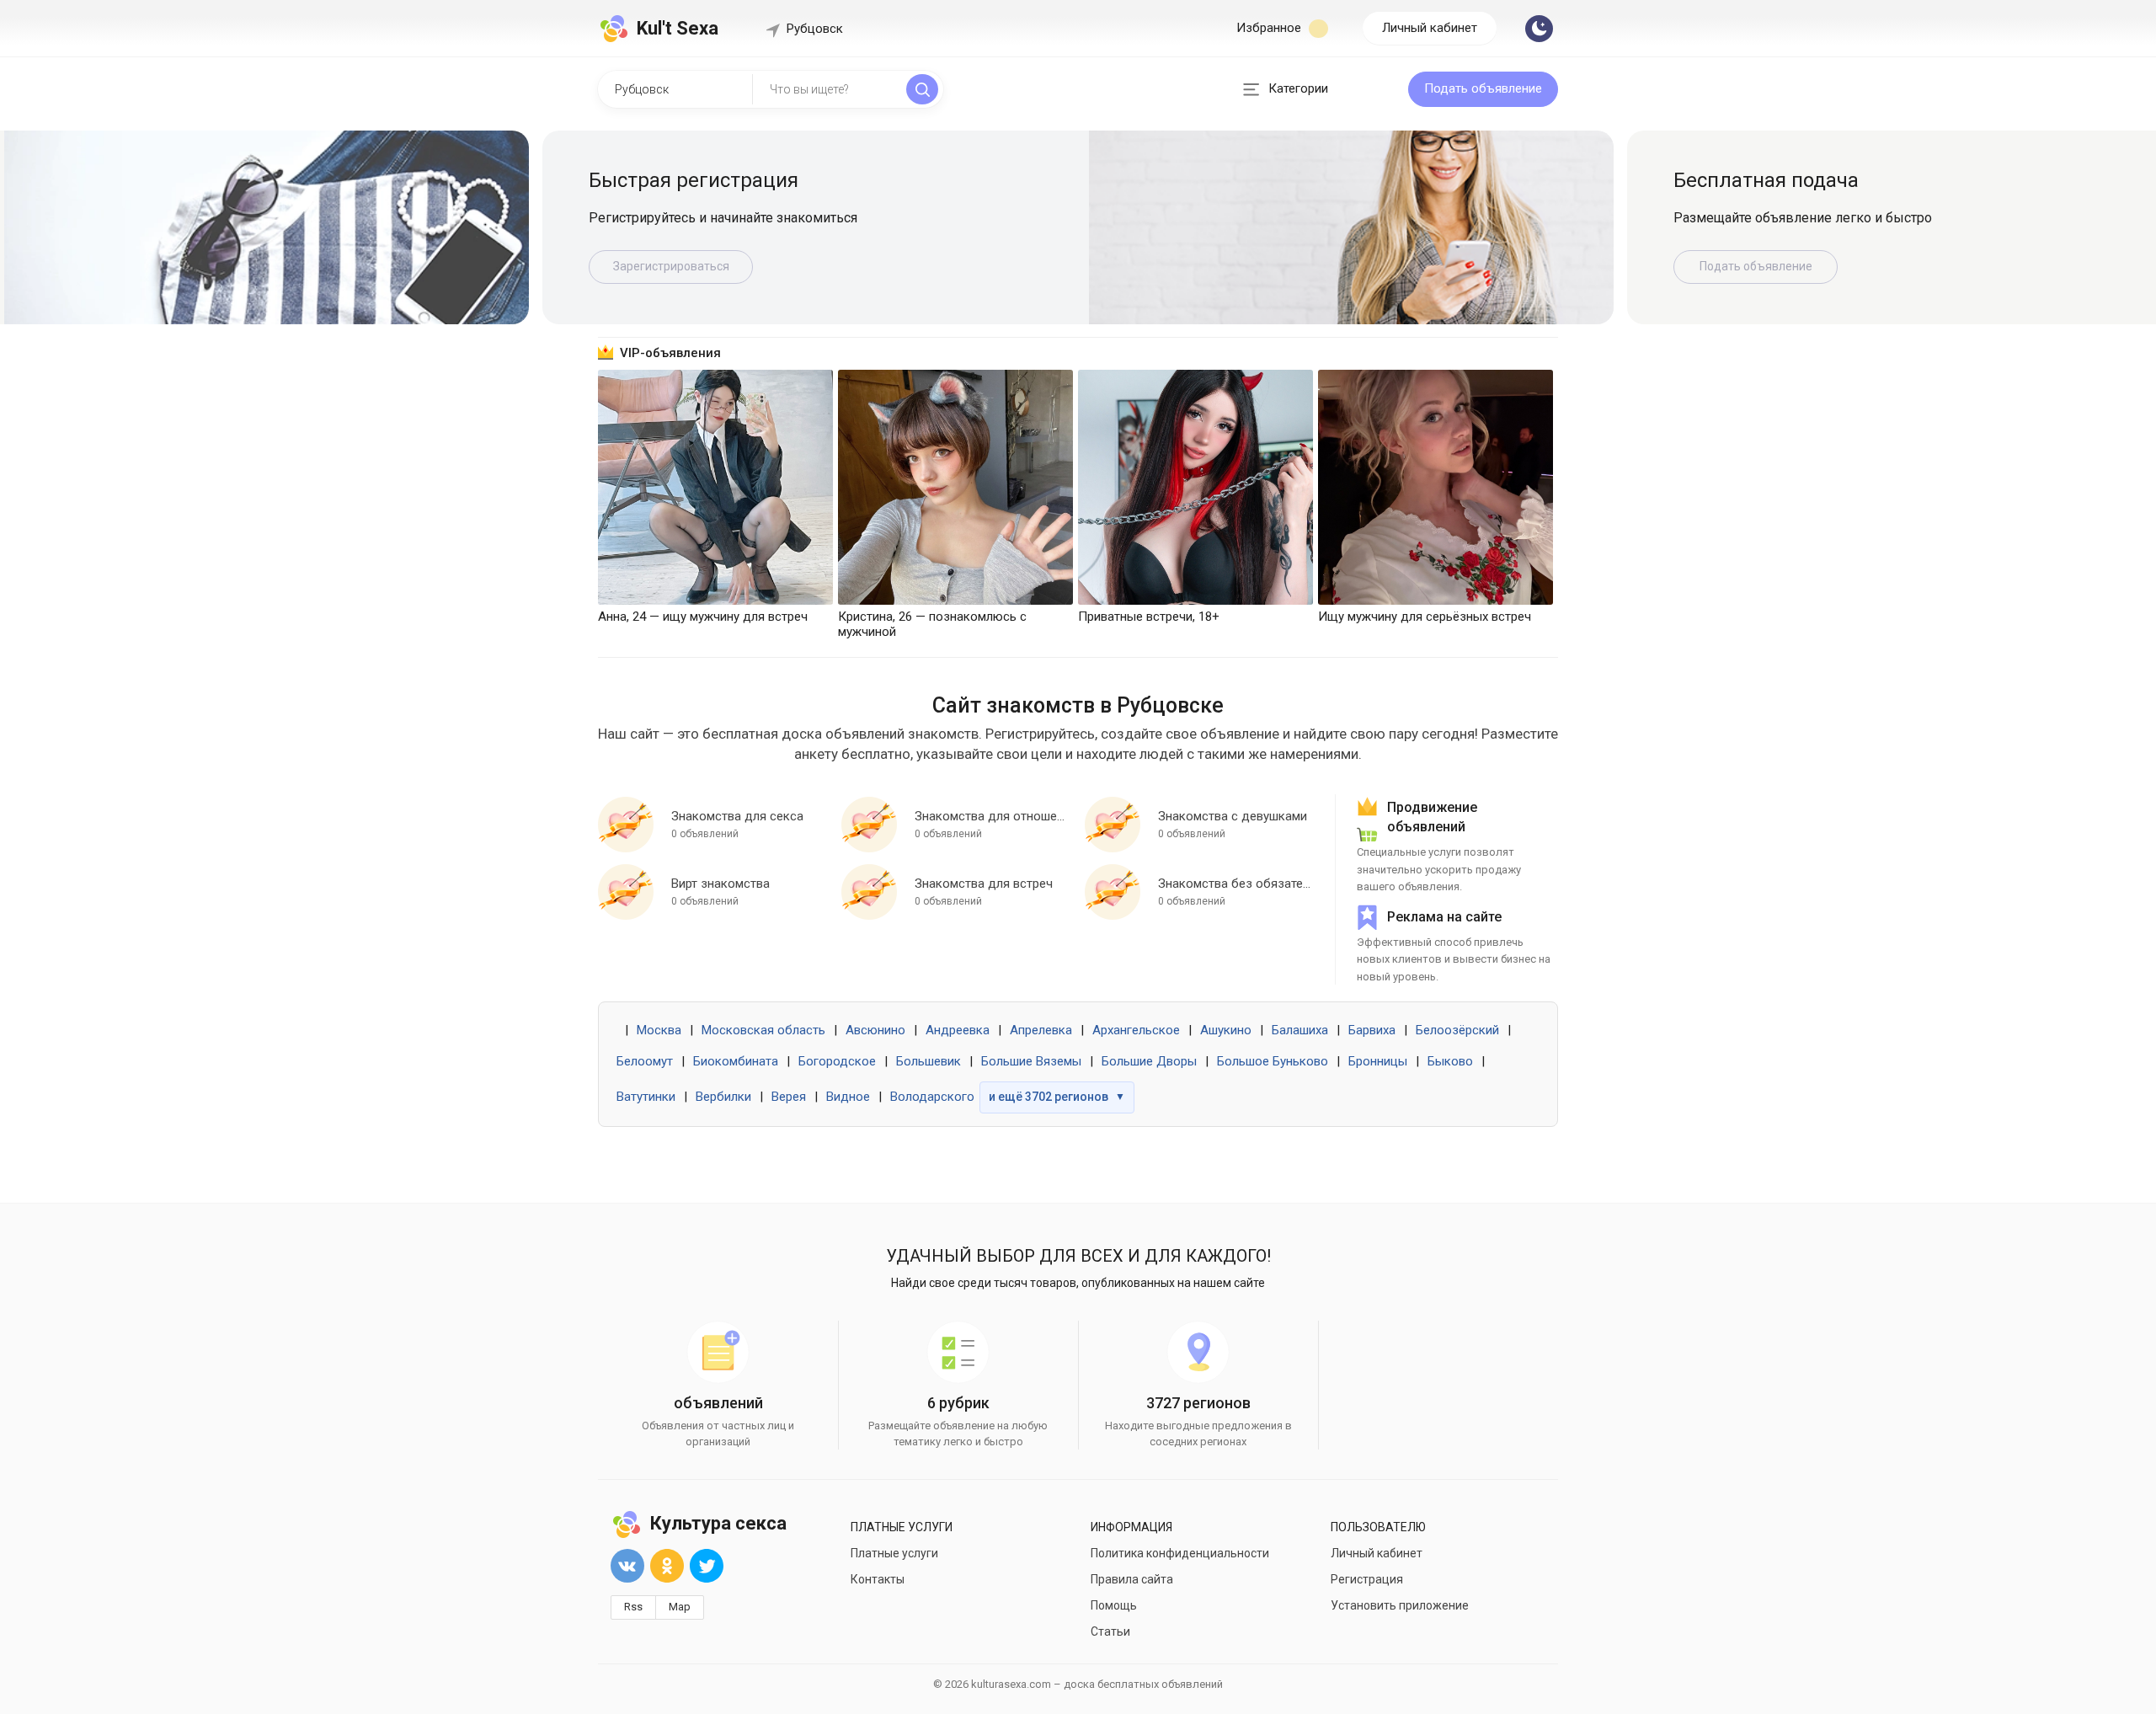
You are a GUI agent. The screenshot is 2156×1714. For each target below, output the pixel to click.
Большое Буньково (1273, 1061)
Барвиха (1372, 1030)
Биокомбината (736, 1061)
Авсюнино (875, 1030)
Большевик (929, 1061)
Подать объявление (1483, 88)
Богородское (837, 1061)
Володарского (932, 1097)
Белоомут (645, 1061)
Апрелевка (1041, 1030)
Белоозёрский (1457, 1030)
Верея (789, 1097)
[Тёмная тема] (1539, 29)
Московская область (763, 1030)
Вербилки (723, 1097)
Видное (848, 1097)
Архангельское (1136, 1030)
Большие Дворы (1149, 1061)
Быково (1450, 1061)
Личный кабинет (1430, 28)
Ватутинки (646, 1097)
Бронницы (1378, 1061)
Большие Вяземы (1031, 1061)
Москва (659, 1030)
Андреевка (958, 1030)
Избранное (1270, 28)
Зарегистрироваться (1756, 266)
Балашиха (1300, 1030)
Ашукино (1226, 1030)
